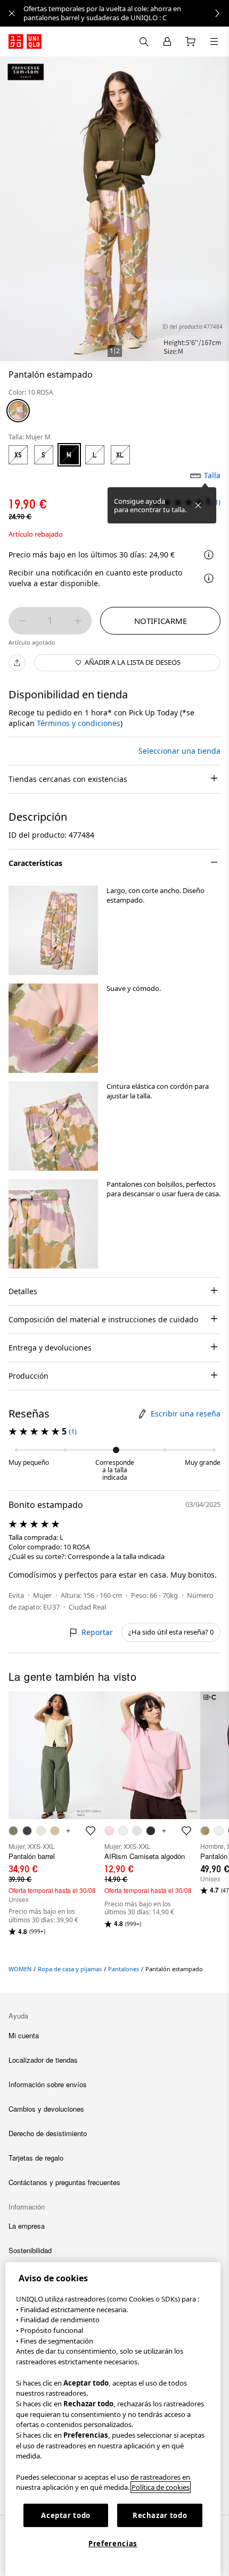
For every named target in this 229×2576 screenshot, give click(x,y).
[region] (113, 2419)
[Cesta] (191, 41)
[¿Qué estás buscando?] (144, 41)
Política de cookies (161, 2487)
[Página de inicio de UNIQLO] (25, 41)
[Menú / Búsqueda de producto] (214, 41)
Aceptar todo (66, 2515)
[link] (126, 13)
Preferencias (113, 2544)
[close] (12, 13)
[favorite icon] (91, 1831)
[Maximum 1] (78, 621)
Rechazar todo (160, 2515)
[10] (18, 411)
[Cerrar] (198, 505)
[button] (53, 930)
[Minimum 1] (22, 621)
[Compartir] (17, 663)
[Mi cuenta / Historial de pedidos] (167, 41)
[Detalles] (209, 578)
